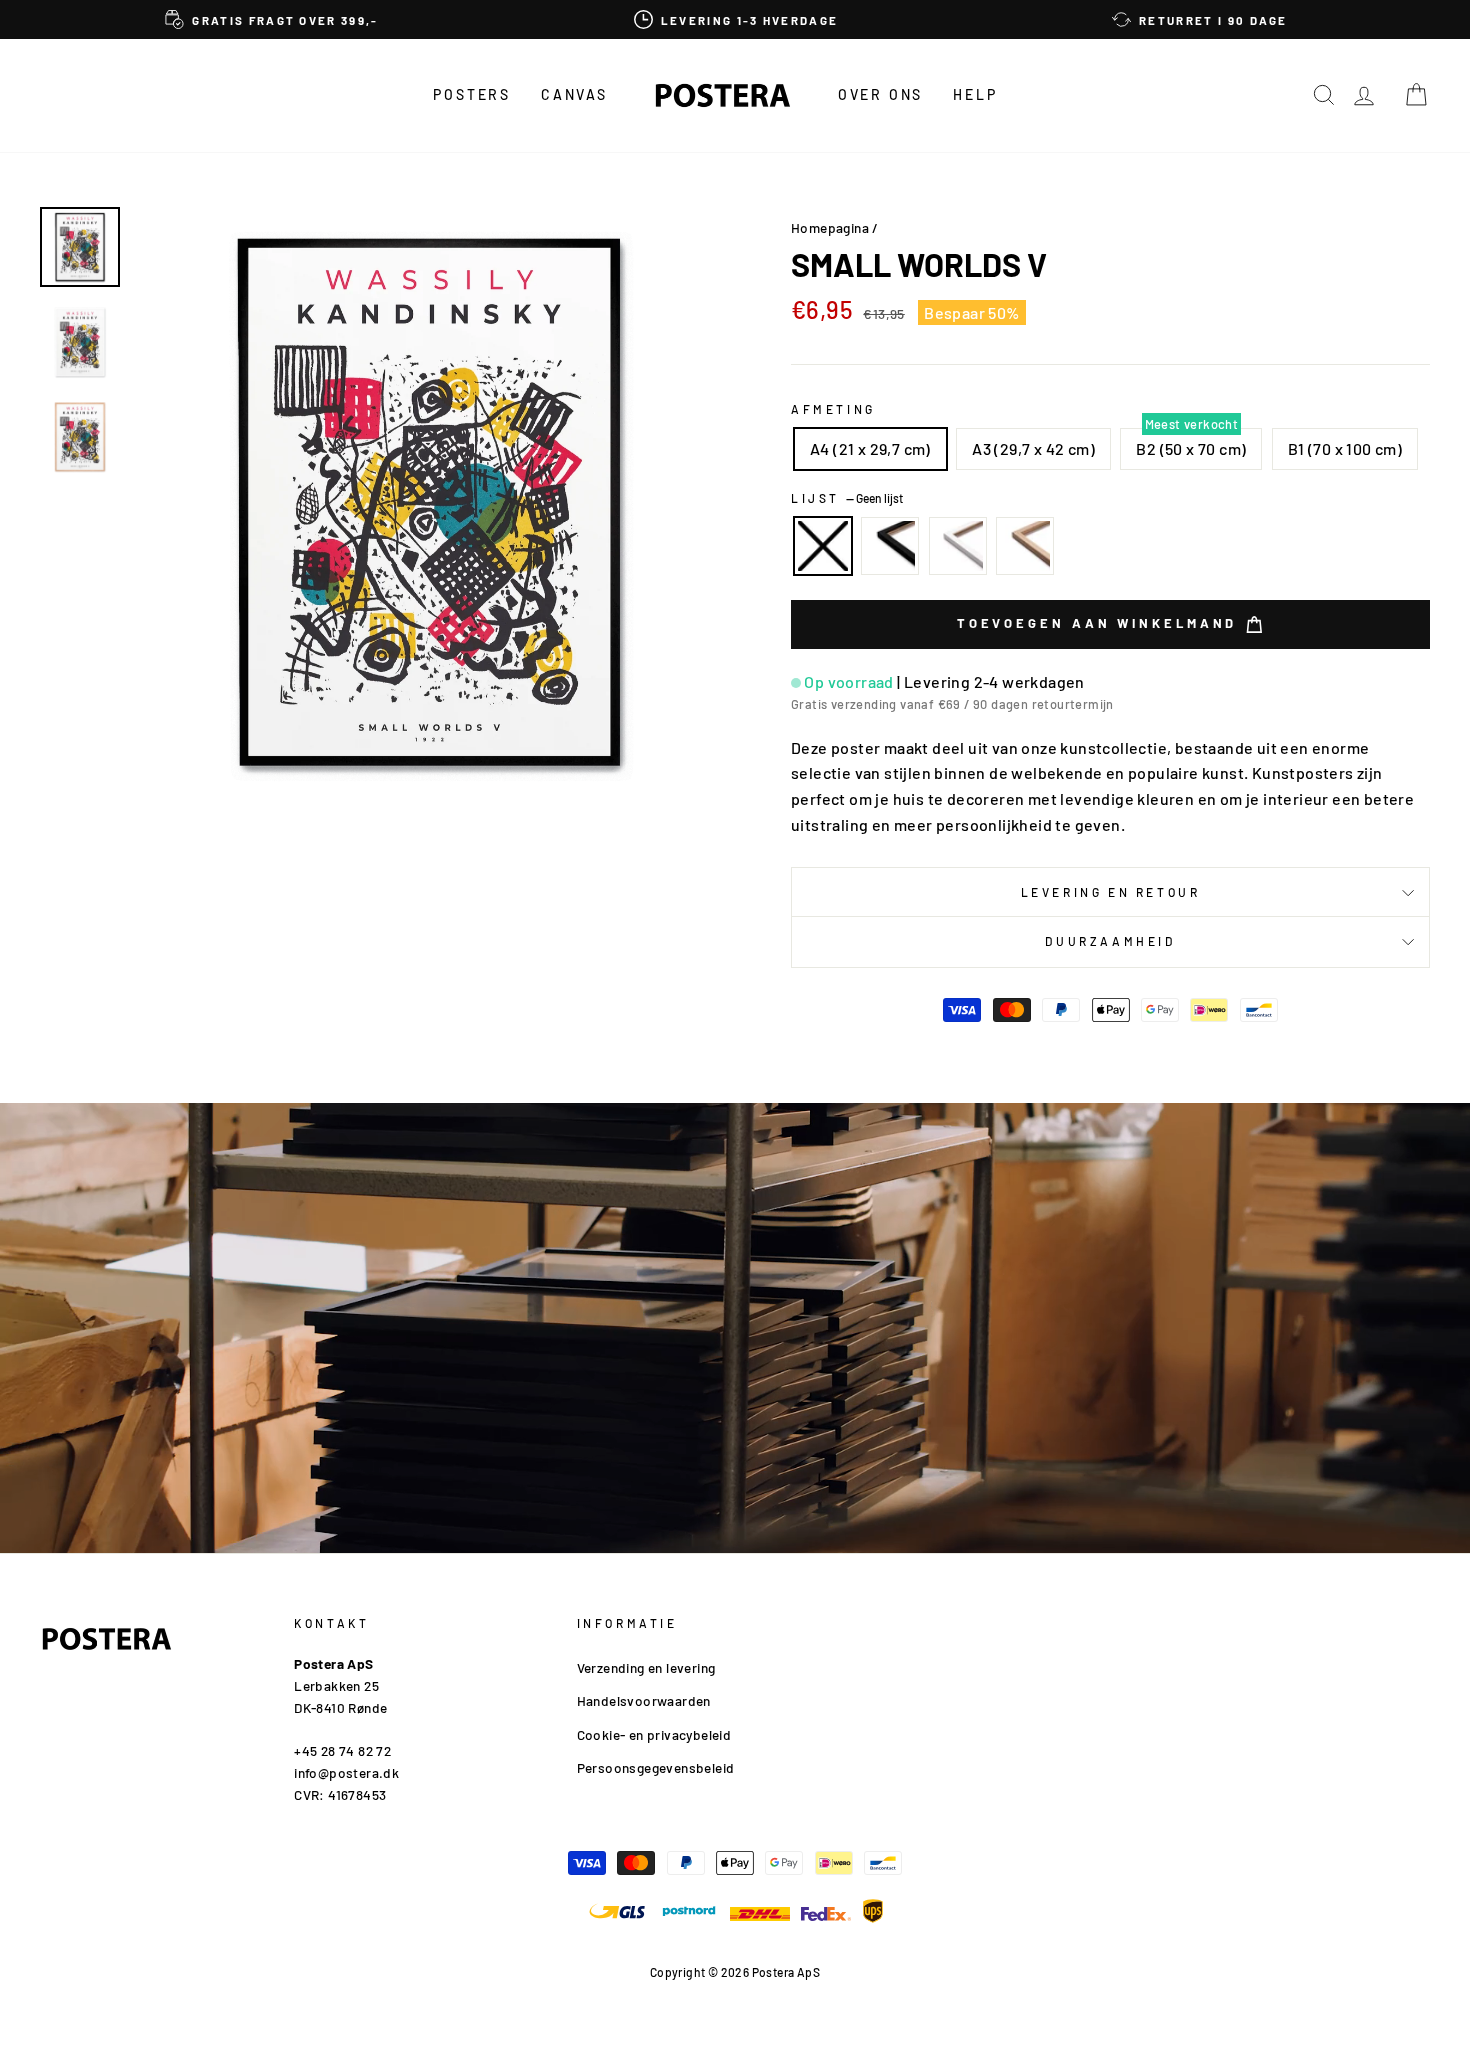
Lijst (847, 498)
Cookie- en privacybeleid (654, 1734)
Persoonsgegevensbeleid (656, 1767)
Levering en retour (1111, 892)
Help (975, 94)
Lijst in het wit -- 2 (958, 546)
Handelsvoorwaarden (644, 1700)
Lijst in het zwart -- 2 (890, 546)
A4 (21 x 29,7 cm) (870, 448)
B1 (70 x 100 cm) (1345, 448)
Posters (472, 94)
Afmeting (833, 409)
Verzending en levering (646, 1667)
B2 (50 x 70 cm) (1191, 448)
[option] (272, 19)
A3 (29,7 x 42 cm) (1033, 448)
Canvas (574, 94)
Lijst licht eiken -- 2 (1025, 546)
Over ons (880, 94)
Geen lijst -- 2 (823, 546)
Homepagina (830, 227)
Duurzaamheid (1110, 941)
